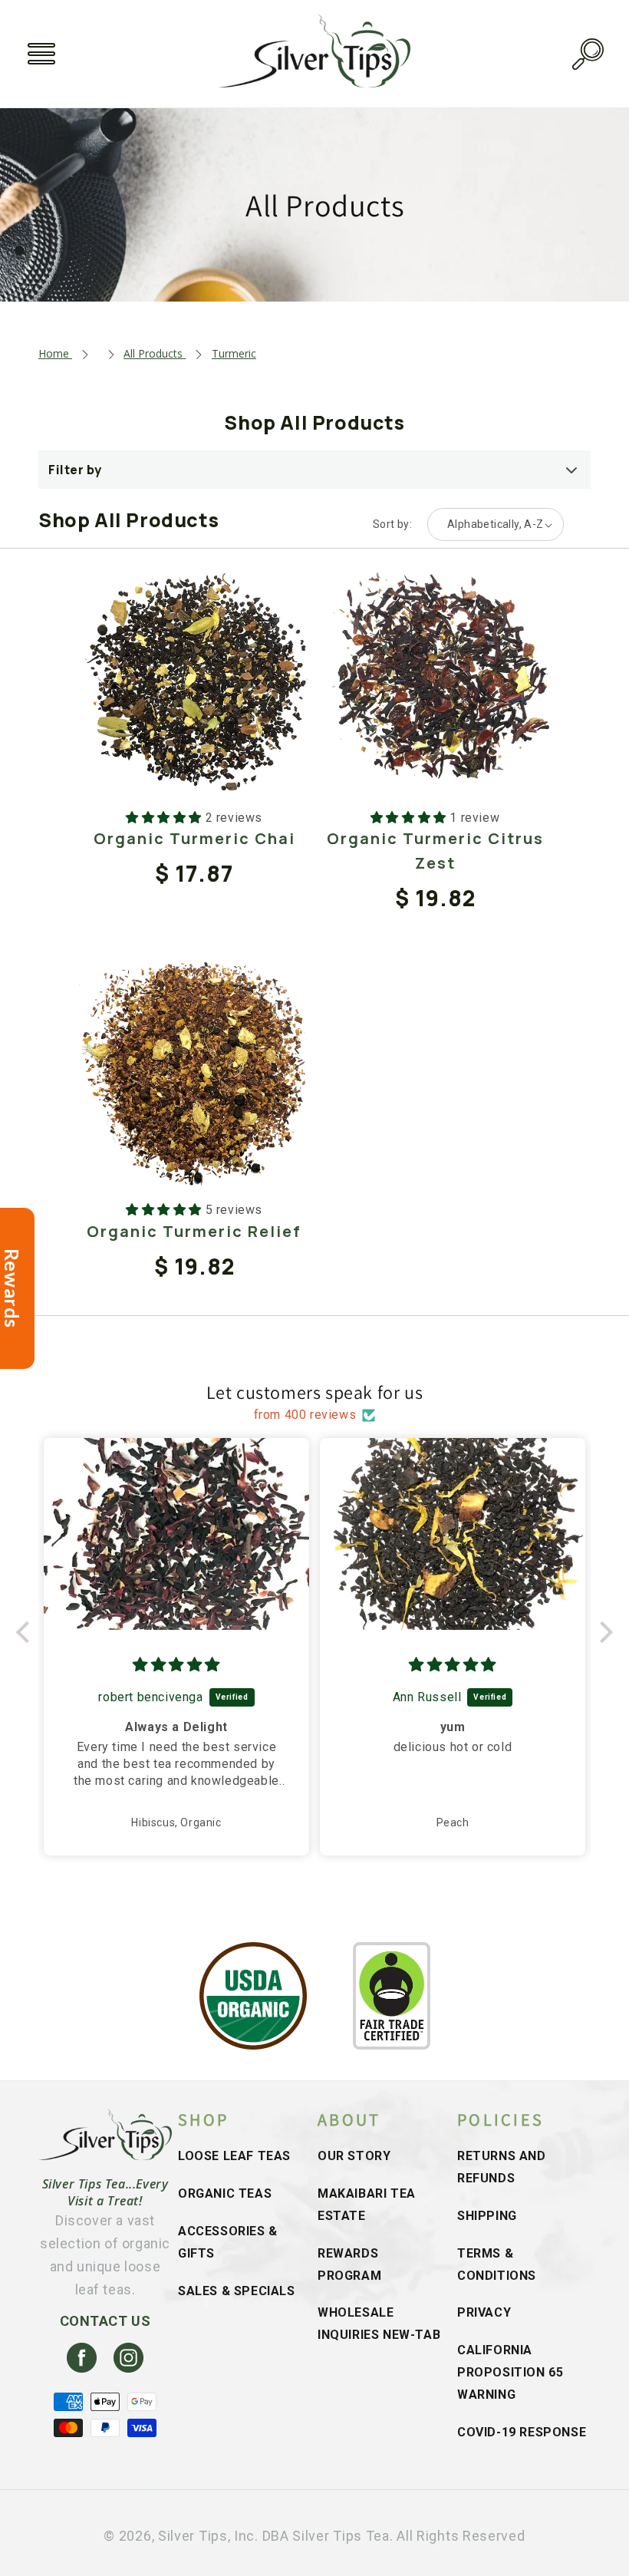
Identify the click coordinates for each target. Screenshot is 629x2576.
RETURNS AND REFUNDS (502, 2167)
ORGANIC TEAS (225, 2193)
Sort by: (392, 524)
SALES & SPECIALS (237, 2291)
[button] (41, 54)
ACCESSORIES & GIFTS (228, 2242)
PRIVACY (484, 2312)
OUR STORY (354, 2156)
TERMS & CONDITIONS (497, 2264)
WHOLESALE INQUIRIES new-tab (379, 2324)
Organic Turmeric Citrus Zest (435, 851)
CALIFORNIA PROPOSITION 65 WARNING (510, 2372)
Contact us (105, 2321)
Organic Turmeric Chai (194, 838)
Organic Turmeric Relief (194, 1231)
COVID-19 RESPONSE (522, 2432)
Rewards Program (349, 2264)
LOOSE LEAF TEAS (234, 2156)
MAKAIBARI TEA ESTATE (367, 2205)
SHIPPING (487, 2216)
